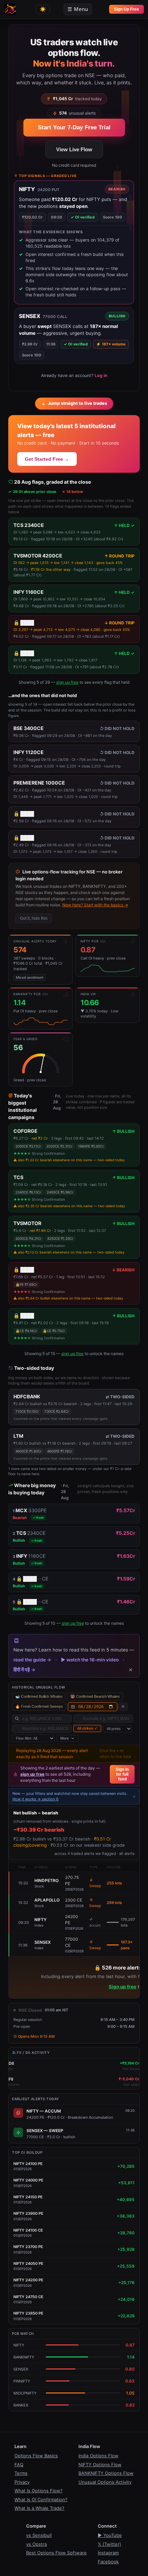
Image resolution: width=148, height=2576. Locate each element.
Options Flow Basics (36, 2456)
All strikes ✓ (87, 1728)
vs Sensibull (39, 2535)
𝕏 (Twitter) (109, 2544)
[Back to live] (123, 1707)
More (65, 1738)
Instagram (108, 2553)
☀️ (43, 9)
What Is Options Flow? (39, 2491)
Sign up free (123, 1987)
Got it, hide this (34, 918)
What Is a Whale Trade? (39, 2508)
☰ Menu (78, 9)
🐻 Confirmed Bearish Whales (95, 1696)
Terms (21, 2473)
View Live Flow (74, 149)
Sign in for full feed (122, 1774)
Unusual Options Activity (105, 2482)
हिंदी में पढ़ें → (24, 1670)
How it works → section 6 (35, 1799)
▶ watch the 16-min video (90, 1660)
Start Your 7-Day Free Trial (74, 127)
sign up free (67, 682)
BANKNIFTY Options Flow (106, 2473)
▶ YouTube (110, 2535)
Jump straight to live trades (77, 403)
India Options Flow (98, 2456)
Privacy (22, 2482)
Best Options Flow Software (56, 2553)
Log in (101, 375)
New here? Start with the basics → (95, 905)
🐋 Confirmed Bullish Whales (39, 1696)
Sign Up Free (126, 9)
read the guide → (32, 1660)
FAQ (19, 2465)
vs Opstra (36, 2544)
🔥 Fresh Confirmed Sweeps (39, 1706)
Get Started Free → (47, 459)
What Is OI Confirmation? (41, 2499)
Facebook (108, 2562)
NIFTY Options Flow (100, 2465)
